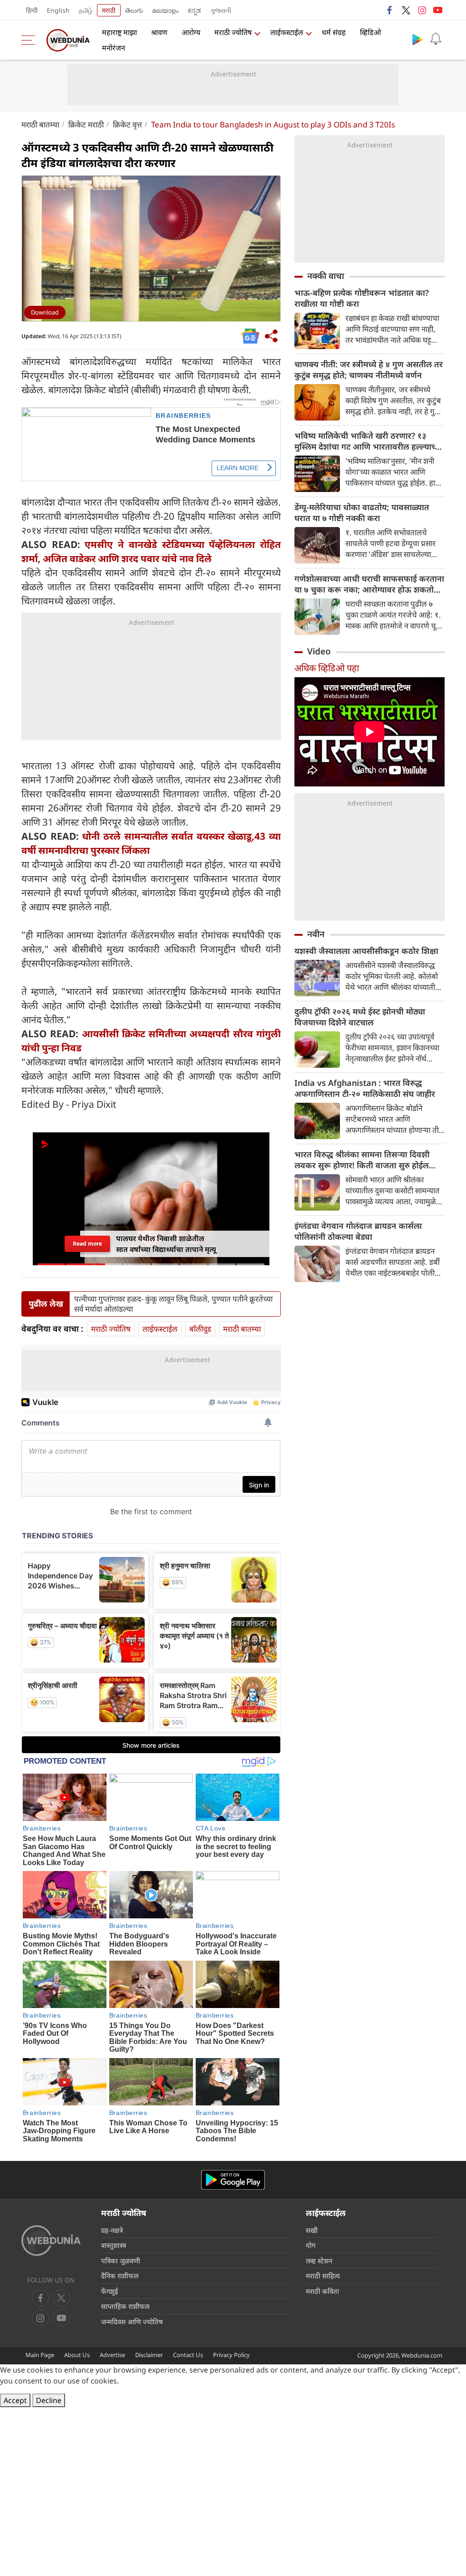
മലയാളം (165, 10)
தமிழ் (86, 10)
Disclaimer (149, 2355)
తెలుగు (134, 10)
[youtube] (438, 10)
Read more (87, 1244)
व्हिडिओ (370, 32)
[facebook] (390, 10)
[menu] (30, 40)
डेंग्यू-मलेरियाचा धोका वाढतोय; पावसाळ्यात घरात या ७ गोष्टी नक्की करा (362, 512)
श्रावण (159, 32)
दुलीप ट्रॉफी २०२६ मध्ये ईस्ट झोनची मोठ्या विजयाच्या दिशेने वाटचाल (360, 1017)
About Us (77, 2355)
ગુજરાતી (221, 10)
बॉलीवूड (200, 1329)
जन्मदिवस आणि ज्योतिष (132, 2322)
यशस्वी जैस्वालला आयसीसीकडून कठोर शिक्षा (366, 951)
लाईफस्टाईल (287, 32)
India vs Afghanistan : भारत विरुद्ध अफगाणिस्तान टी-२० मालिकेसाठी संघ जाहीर (365, 1088)
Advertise (112, 2355)
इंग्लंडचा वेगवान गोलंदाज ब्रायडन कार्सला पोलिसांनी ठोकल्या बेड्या (358, 1231)
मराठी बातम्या (40, 124)
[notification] (436, 39)
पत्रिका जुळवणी (121, 2261)
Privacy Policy (231, 2355)
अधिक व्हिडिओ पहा (327, 668)
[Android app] (233, 2180)
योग (311, 2245)
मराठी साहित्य (323, 2276)
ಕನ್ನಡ (194, 10)
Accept (15, 2400)
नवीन (316, 934)
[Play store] (417, 39)
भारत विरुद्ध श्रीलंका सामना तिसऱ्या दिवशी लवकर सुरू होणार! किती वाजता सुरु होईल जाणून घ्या (362, 1160)
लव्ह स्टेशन (319, 2261)
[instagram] (422, 10)
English (58, 10)
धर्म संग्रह (334, 32)
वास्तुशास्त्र (114, 2245)
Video (319, 651)
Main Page (40, 2355)
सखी (312, 2230)
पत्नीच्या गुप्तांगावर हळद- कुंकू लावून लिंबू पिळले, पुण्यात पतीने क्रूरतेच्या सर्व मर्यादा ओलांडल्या (173, 1304)
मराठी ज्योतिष (233, 32)
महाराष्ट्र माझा (119, 32)
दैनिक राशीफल (120, 2276)
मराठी (109, 10)
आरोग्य (191, 32)
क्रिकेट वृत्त (127, 124)
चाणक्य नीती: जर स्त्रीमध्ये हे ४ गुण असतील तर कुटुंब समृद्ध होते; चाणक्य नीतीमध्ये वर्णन (369, 370)
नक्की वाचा (326, 276)
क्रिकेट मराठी (86, 124)
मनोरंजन (114, 48)
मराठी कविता (322, 2291)
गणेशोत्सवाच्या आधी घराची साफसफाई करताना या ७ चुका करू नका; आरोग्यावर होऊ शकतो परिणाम (369, 584)
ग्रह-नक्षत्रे (112, 2230)
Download (45, 312)
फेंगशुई (109, 2291)
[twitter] (406, 10)
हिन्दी (32, 10)
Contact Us (188, 2355)
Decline (49, 2400)
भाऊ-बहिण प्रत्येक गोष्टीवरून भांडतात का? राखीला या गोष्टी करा (362, 298)
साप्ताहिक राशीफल (125, 2306)
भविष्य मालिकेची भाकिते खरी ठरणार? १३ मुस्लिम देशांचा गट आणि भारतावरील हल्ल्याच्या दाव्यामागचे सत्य (368, 441)
